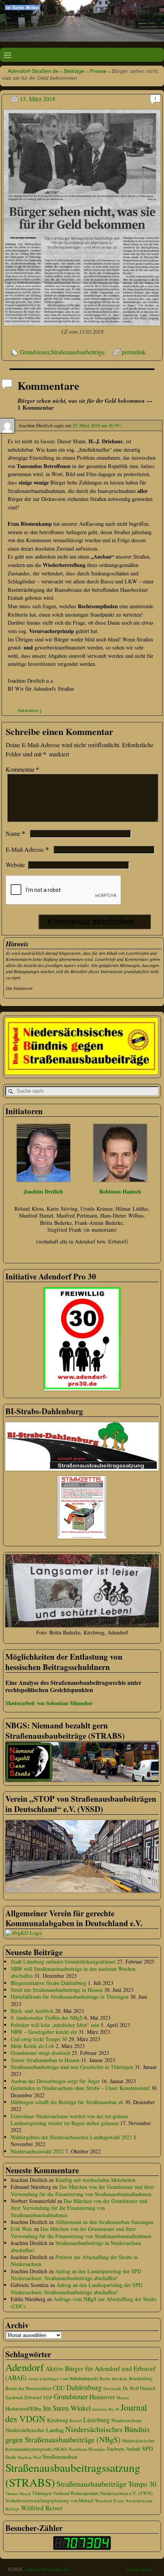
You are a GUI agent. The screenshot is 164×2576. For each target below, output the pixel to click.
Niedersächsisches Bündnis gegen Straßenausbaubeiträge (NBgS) (78, 2434)
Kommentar (22, 769)
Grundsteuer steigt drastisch (40, 2053)
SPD (147, 2448)
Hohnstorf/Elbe (23, 2408)
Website (15, 865)
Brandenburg (141, 2378)
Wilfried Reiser (42, 2508)
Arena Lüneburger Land (48, 2379)
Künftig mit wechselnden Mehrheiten (95, 2180)
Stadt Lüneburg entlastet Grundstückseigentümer (63, 1961)
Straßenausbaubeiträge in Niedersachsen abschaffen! (76, 2246)
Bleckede (120, 2379)
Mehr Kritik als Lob (32, 2046)
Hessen (123, 2398)
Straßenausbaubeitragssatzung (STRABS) (73, 2475)
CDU (59, 2388)
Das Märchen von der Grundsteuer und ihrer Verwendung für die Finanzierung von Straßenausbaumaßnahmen (83, 2190)
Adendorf (25, 2367)
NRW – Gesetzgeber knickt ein (44, 2032)
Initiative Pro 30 (106, 2409)
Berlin (105, 2378)
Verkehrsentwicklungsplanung (37, 2500)
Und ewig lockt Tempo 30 (39, 2039)
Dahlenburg (84, 2387)
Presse (98, 71)
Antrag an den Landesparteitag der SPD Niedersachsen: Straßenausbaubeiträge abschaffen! (76, 2275)
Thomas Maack (18, 2494)
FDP (48, 2397)
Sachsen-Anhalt (124, 2449)
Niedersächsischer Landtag (35, 2430)
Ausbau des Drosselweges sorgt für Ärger (55, 2081)
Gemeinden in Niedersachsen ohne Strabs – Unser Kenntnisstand (80, 2088)
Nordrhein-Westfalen (87, 2449)
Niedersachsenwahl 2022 (37, 2151)
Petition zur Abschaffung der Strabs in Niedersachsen (74, 2260)
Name (15, 833)
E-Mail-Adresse (27, 849)
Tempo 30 (142, 2484)
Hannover (102, 2397)
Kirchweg (57, 2420)
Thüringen (42, 2493)
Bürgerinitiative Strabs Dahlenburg (48, 1983)
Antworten (30, 710)
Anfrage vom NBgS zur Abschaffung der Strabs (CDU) (84, 2302)
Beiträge (74, 71)
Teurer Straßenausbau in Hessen (45, 2060)
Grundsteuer (35, 352)
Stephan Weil (29, 2457)
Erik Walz (22, 2229)
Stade (11, 2457)
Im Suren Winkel (67, 2408)
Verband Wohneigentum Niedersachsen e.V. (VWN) (103, 2493)
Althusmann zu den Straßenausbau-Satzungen (104, 2222)
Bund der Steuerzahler (28, 2388)
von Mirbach (82, 2501)
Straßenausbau (60, 2456)
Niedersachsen (126, 2420)
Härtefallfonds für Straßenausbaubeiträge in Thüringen (70, 1997)
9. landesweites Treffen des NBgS (47, 2018)
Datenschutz (139, 2569)
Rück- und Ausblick (32, 2011)
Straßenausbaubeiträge (78, 352)
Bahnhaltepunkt (84, 2378)
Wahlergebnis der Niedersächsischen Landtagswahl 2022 (71, 2137)
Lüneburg (96, 2420)
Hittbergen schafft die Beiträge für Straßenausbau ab (67, 2102)
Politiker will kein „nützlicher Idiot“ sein (55, 2025)
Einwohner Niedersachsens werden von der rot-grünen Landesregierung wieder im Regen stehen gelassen (69, 2120)
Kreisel (76, 2420)
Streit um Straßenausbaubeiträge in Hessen (57, 1990)
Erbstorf (33, 2397)
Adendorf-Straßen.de (33, 71)
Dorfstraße (112, 2389)
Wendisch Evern (109, 2501)
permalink (134, 352)
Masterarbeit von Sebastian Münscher (49, 1703)
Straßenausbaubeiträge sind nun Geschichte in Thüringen (72, 2067)
